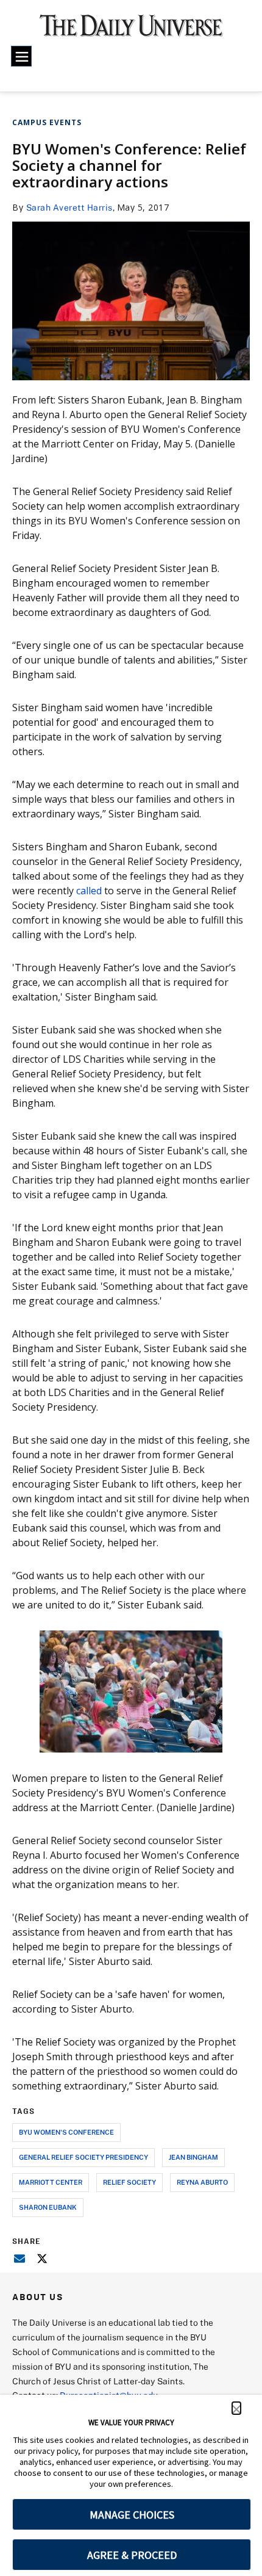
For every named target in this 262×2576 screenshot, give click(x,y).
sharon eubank (48, 2207)
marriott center (51, 2182)
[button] (236, 2408)
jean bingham (193, 2157)
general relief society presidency (83, 2157)
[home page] (131, 31)
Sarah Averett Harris (69, 207)
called (89, 891)
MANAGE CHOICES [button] (132, 2515)
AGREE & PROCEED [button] (132, 2555)
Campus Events (47, 122)
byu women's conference (66, 2132)
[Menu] (21, 56)
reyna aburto (202, 2182)
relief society (129, 2182)
